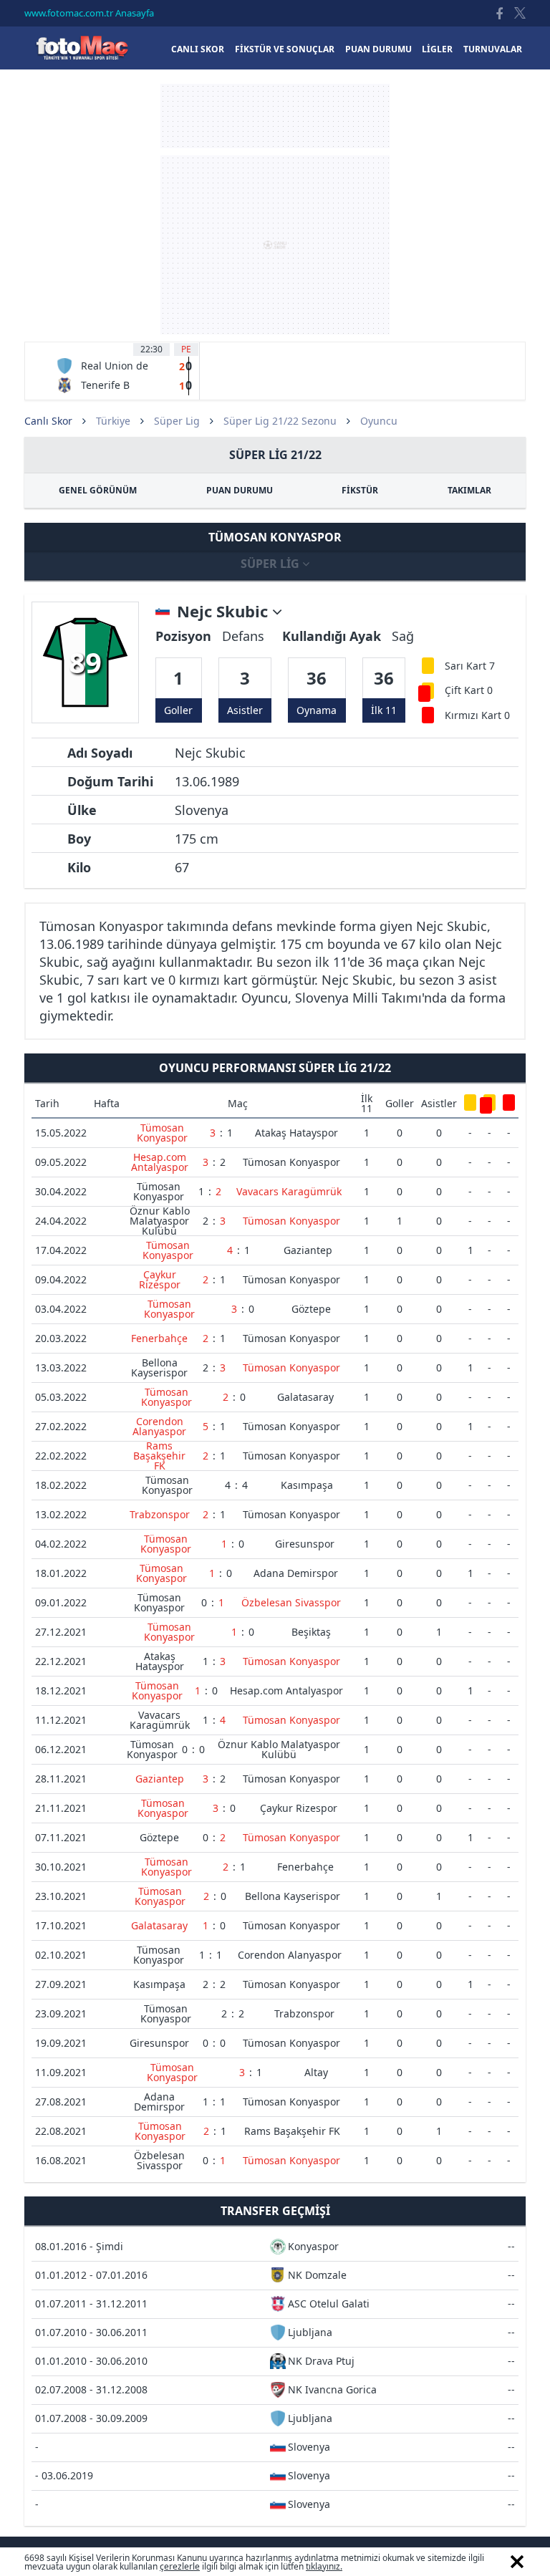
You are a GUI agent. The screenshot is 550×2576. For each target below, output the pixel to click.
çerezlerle (180, 2566)
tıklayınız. (324, 2566)
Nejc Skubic (225, 612)
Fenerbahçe (159, 1338)
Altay (316, 2072)
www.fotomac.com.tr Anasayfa (89, 13)
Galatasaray (305, 1397)
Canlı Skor (82, 48)
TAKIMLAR (469, 490)
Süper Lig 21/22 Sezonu (280, 421)
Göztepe (311, 1309)
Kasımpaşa (307, 1485)
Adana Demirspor (296, 1573)
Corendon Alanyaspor (159, 1426)
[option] (124, 371)
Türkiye (113, 421)
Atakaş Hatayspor (296, 1133)
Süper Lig (177, 421)
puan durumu (378, 49)
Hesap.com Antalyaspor (160, 1162)
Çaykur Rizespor (160, 1279)
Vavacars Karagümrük (289, 1191)
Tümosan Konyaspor (162, 1133)
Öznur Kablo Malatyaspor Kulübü (160, 1221)
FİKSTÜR (360, 490)
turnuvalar (493, 49)
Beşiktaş (311, 1632)
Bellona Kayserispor (159, 1367)
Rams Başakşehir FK (159, 1456)
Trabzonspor (160, 1514)
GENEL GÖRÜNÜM (98, 490)
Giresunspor (305, 1544)
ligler (437, 49)
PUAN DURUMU (240, 490)
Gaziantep (308, 1250)
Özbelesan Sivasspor (291, 1602)
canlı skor (198, 49)
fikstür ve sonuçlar (285, 49)
